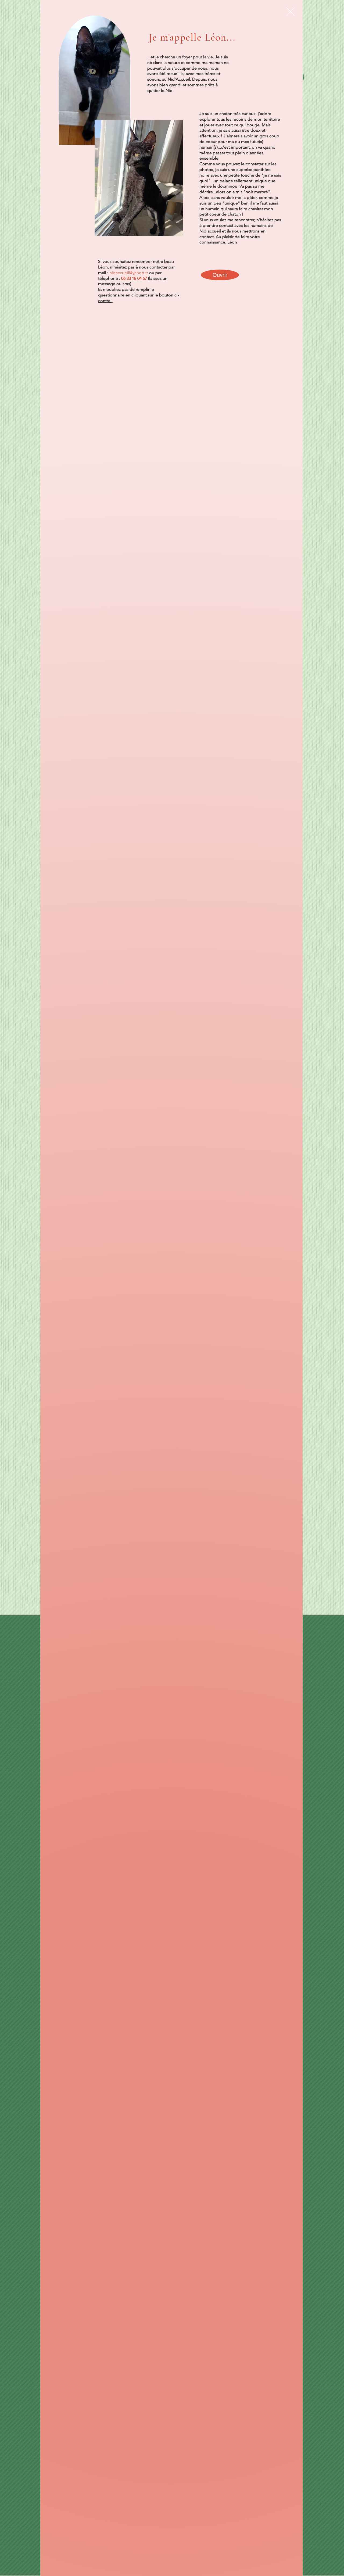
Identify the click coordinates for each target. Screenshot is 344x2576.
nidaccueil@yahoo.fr (129, 273)
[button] (291, 12)
